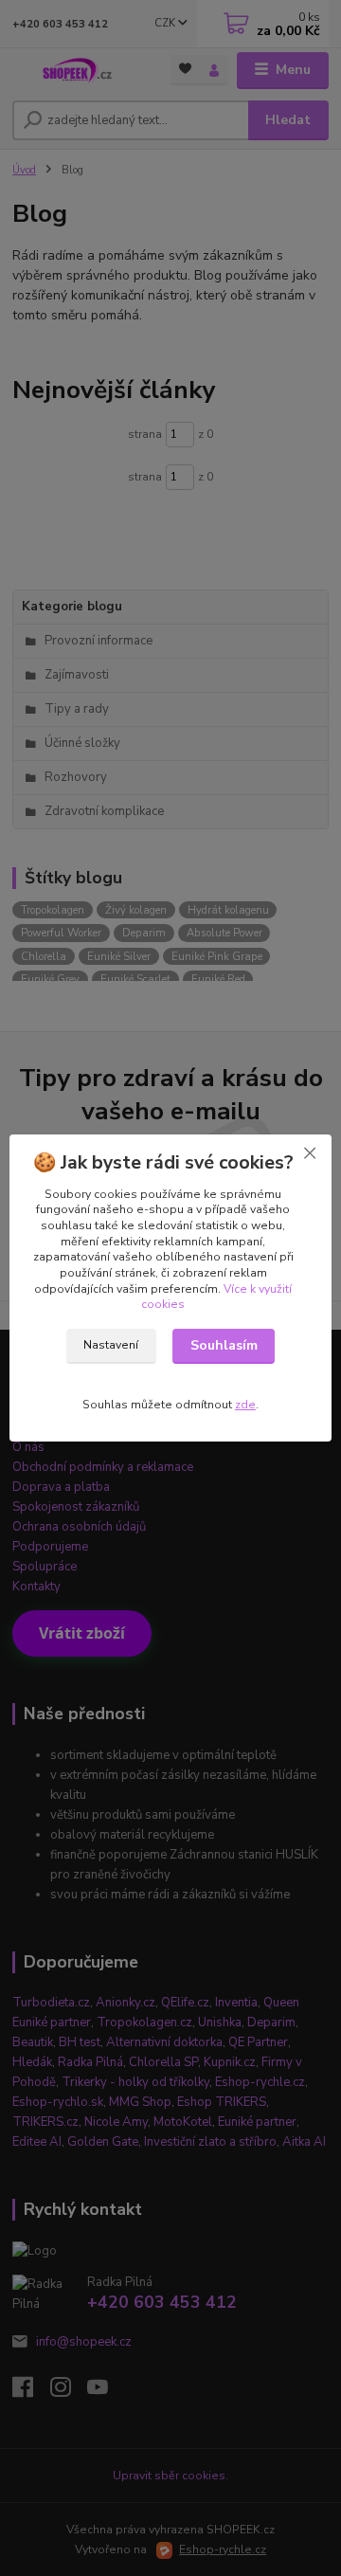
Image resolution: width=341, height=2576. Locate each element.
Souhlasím (224, 1345)
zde (245, 1405)
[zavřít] (310, 1153)
